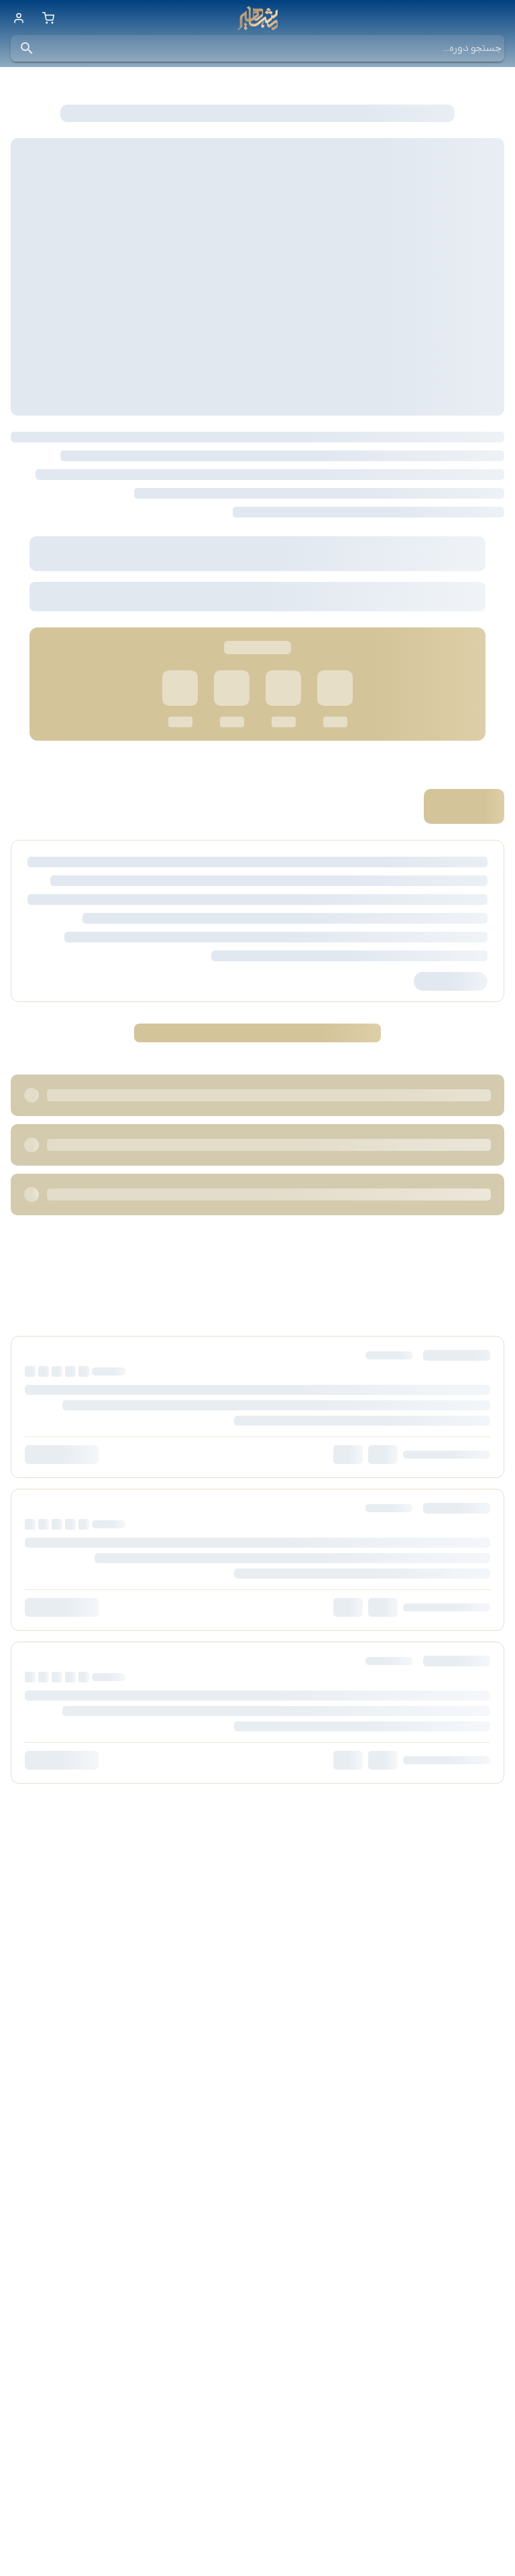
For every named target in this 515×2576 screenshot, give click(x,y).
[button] (27, 48)
